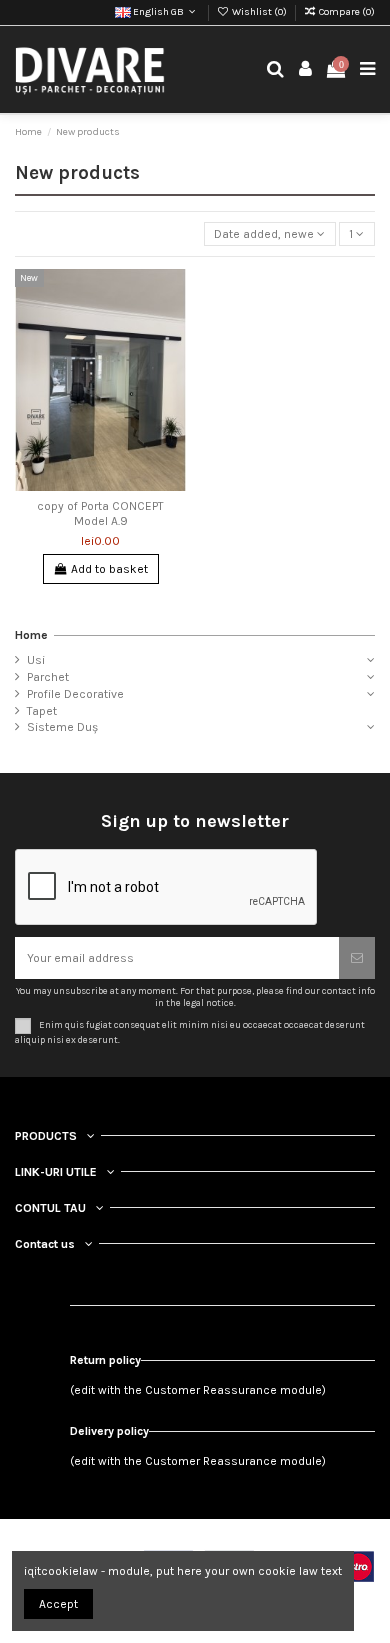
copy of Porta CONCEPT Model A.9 (100, 513)
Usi (36, 660)
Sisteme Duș (62, 727)
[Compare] (172, 329)
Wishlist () (259, 12)
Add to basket (109, 569)
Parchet (48, 677)
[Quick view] (172, 362)
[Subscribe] (357, 958)
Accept (58, 1604)
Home (31, 635)
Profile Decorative (75, 694)
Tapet (42, 711)
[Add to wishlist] (172, 296)
